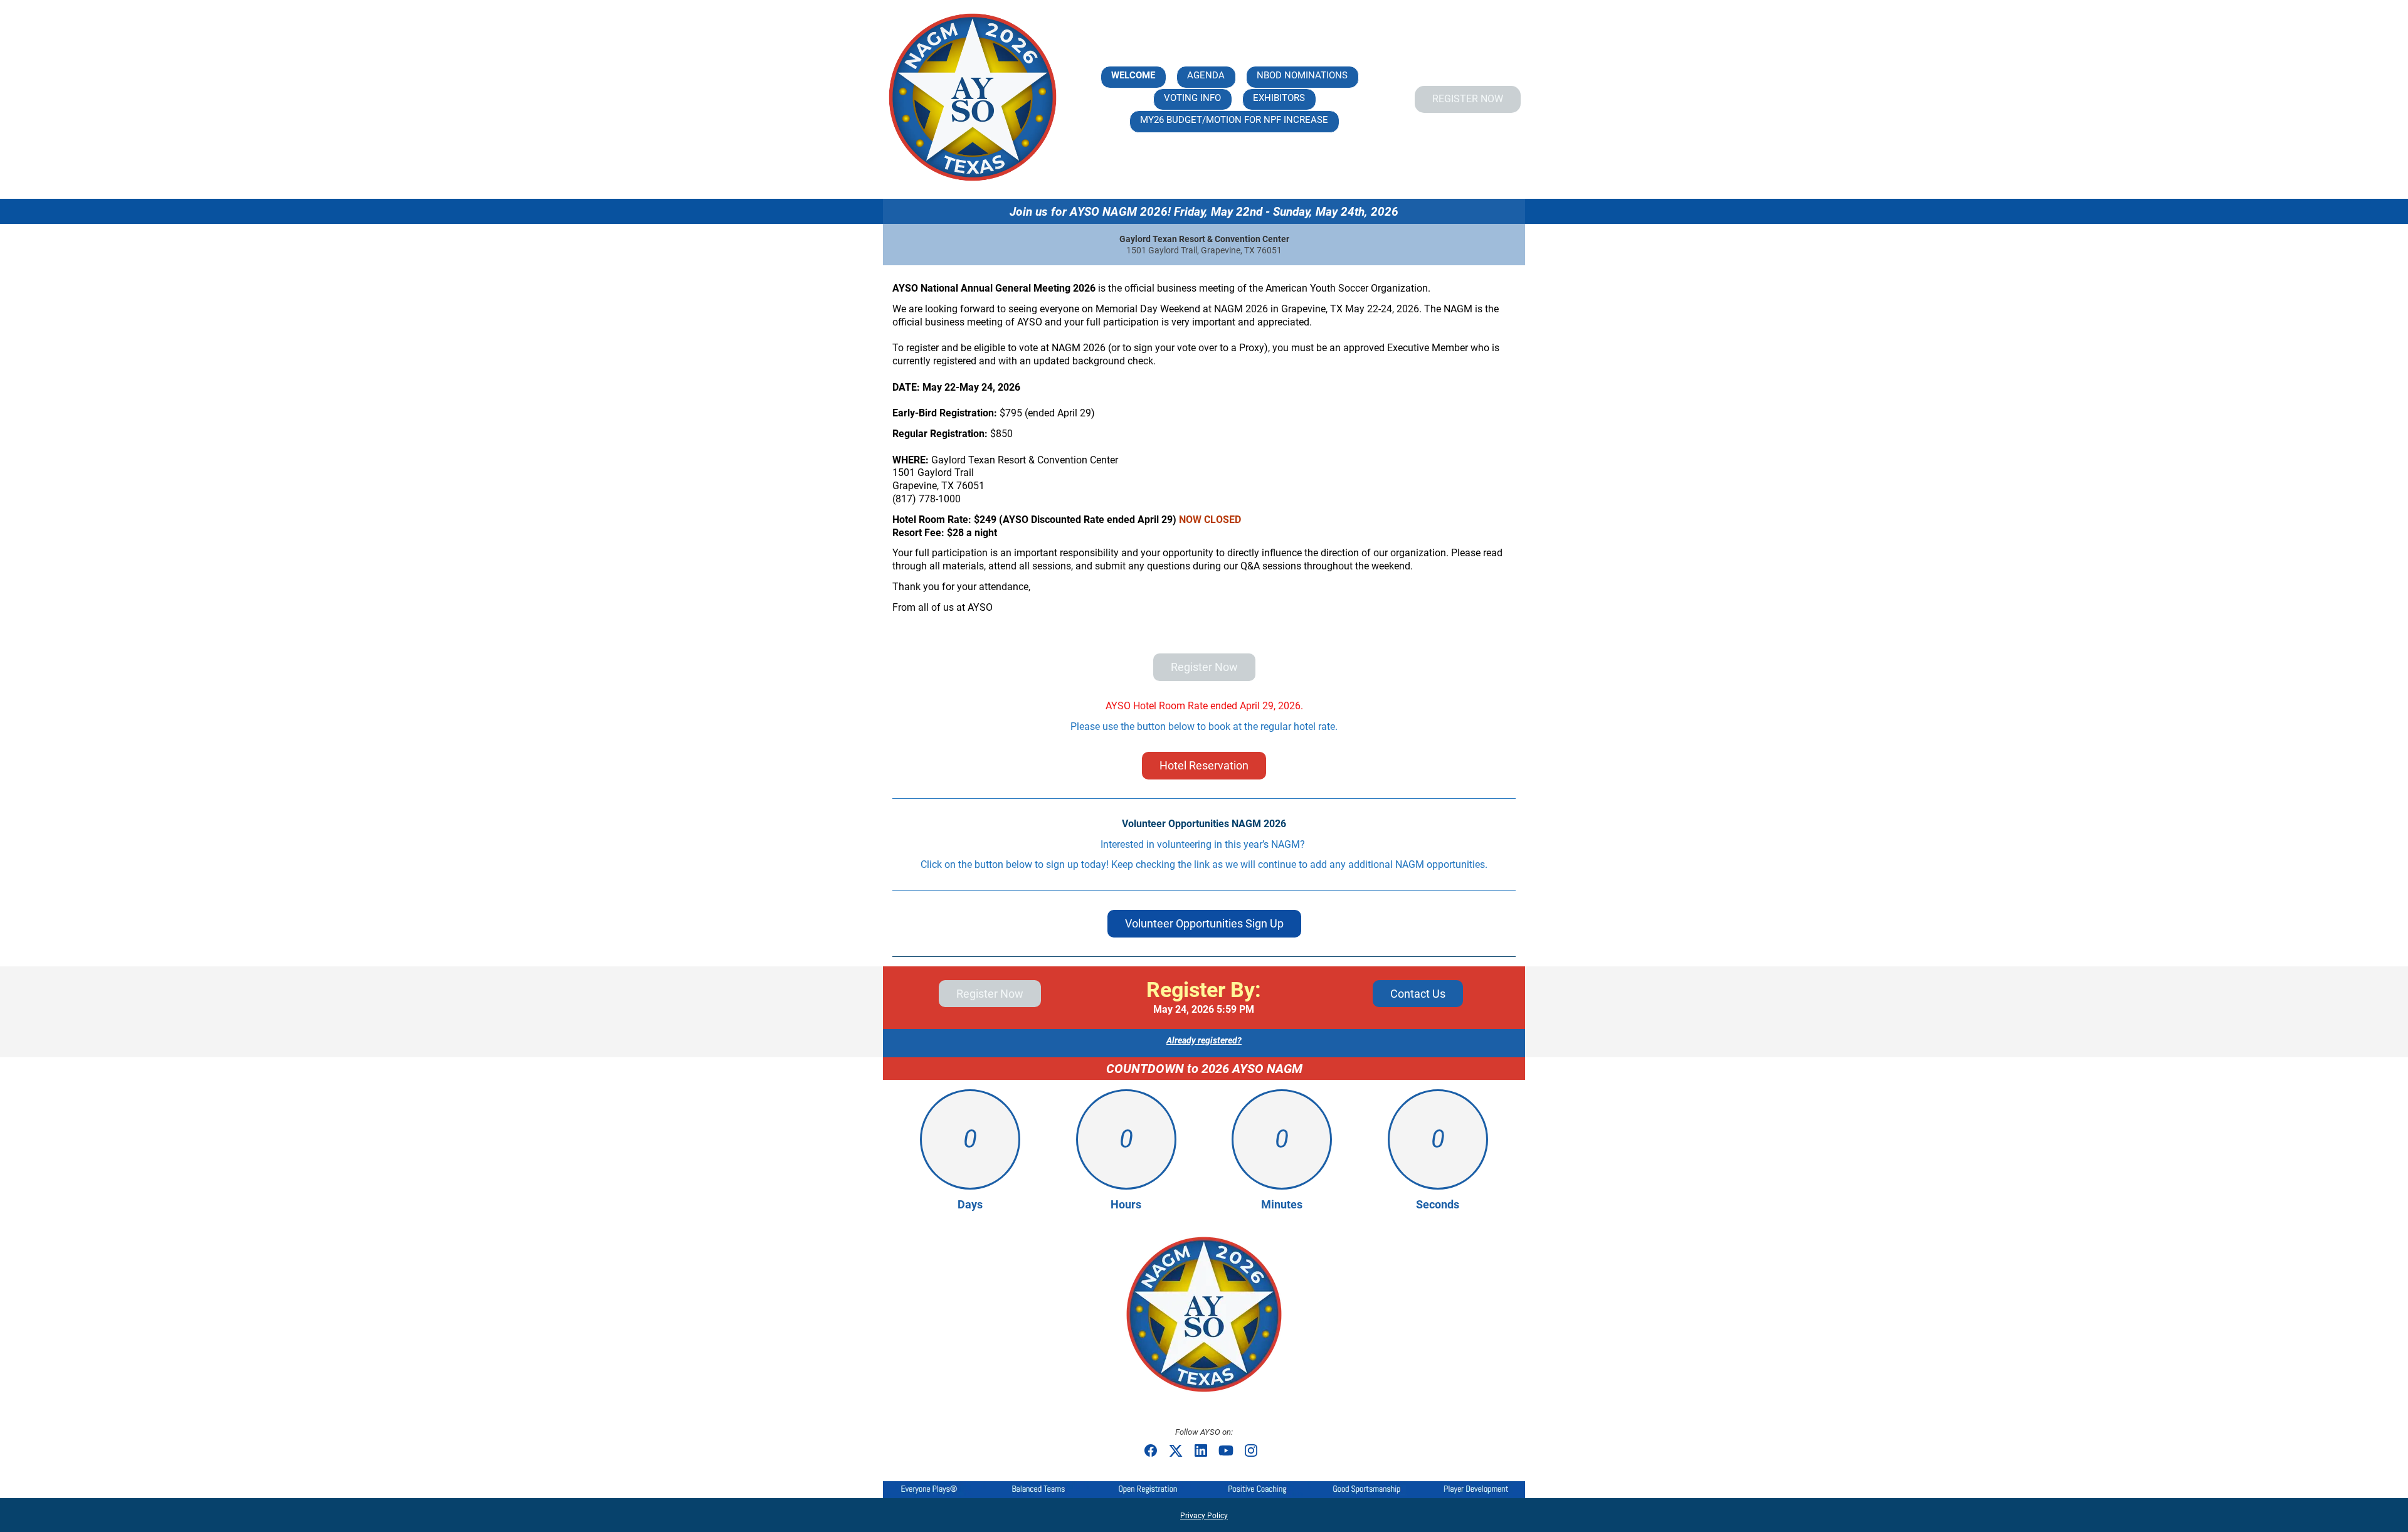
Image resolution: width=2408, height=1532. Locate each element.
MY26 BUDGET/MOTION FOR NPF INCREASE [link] (1234, 120)
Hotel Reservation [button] (1204, 765)
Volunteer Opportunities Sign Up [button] (1204, 923)
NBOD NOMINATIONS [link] (1302, 75)
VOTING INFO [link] (1192, 98)
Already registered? (1204, 1040)
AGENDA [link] (1206, 75)
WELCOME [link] (1133, 75)
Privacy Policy (1204, 1516)
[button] (1154, 1455)
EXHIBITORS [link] (1279, 98)
